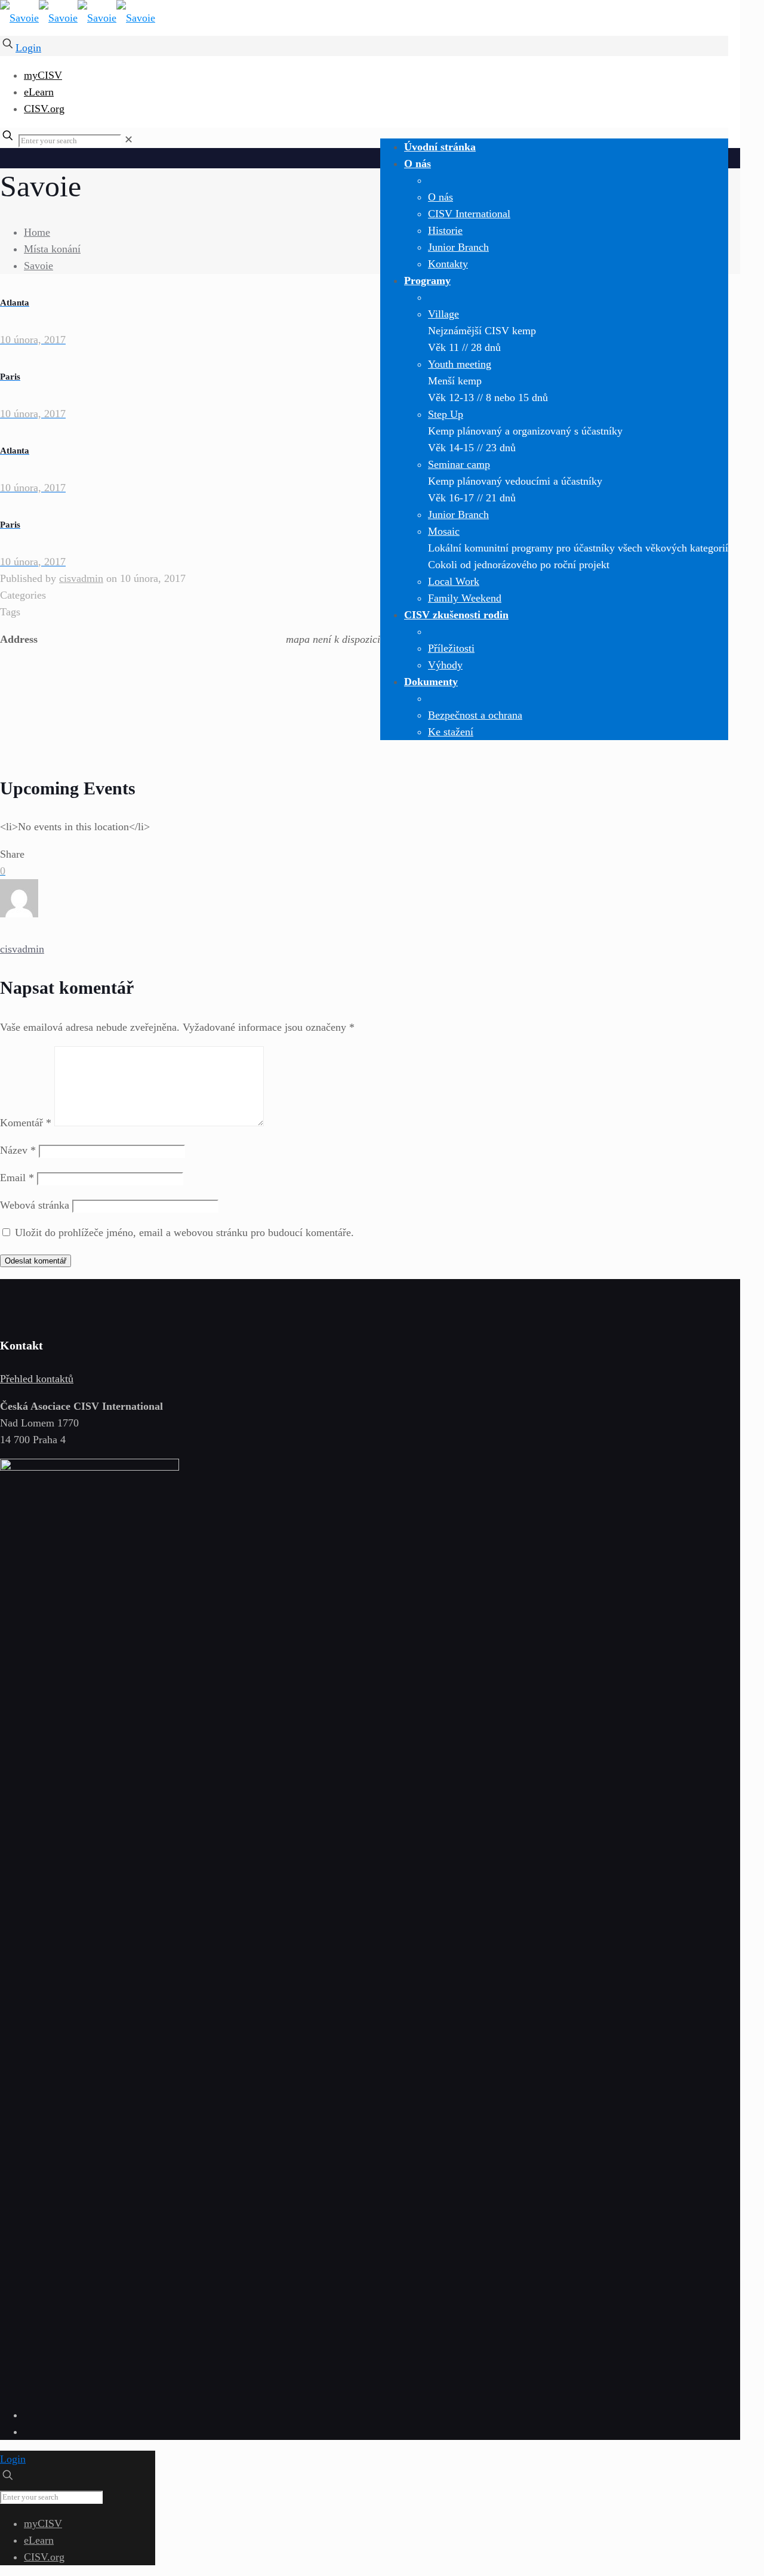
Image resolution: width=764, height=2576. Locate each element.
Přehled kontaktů (37, 1379)
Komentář (26, 1123)
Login (28, 48)
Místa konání (52, 249)
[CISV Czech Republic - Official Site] (78, 18)
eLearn (39, 92)
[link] (129, 140)
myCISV (43, 75)
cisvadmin (81, 578)
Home (37, 232)
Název (18, 1150)
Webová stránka (35, 1205)
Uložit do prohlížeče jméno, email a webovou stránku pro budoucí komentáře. (184, 1232)
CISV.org (44, 109)
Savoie (38, 266)
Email (17, 1178)
